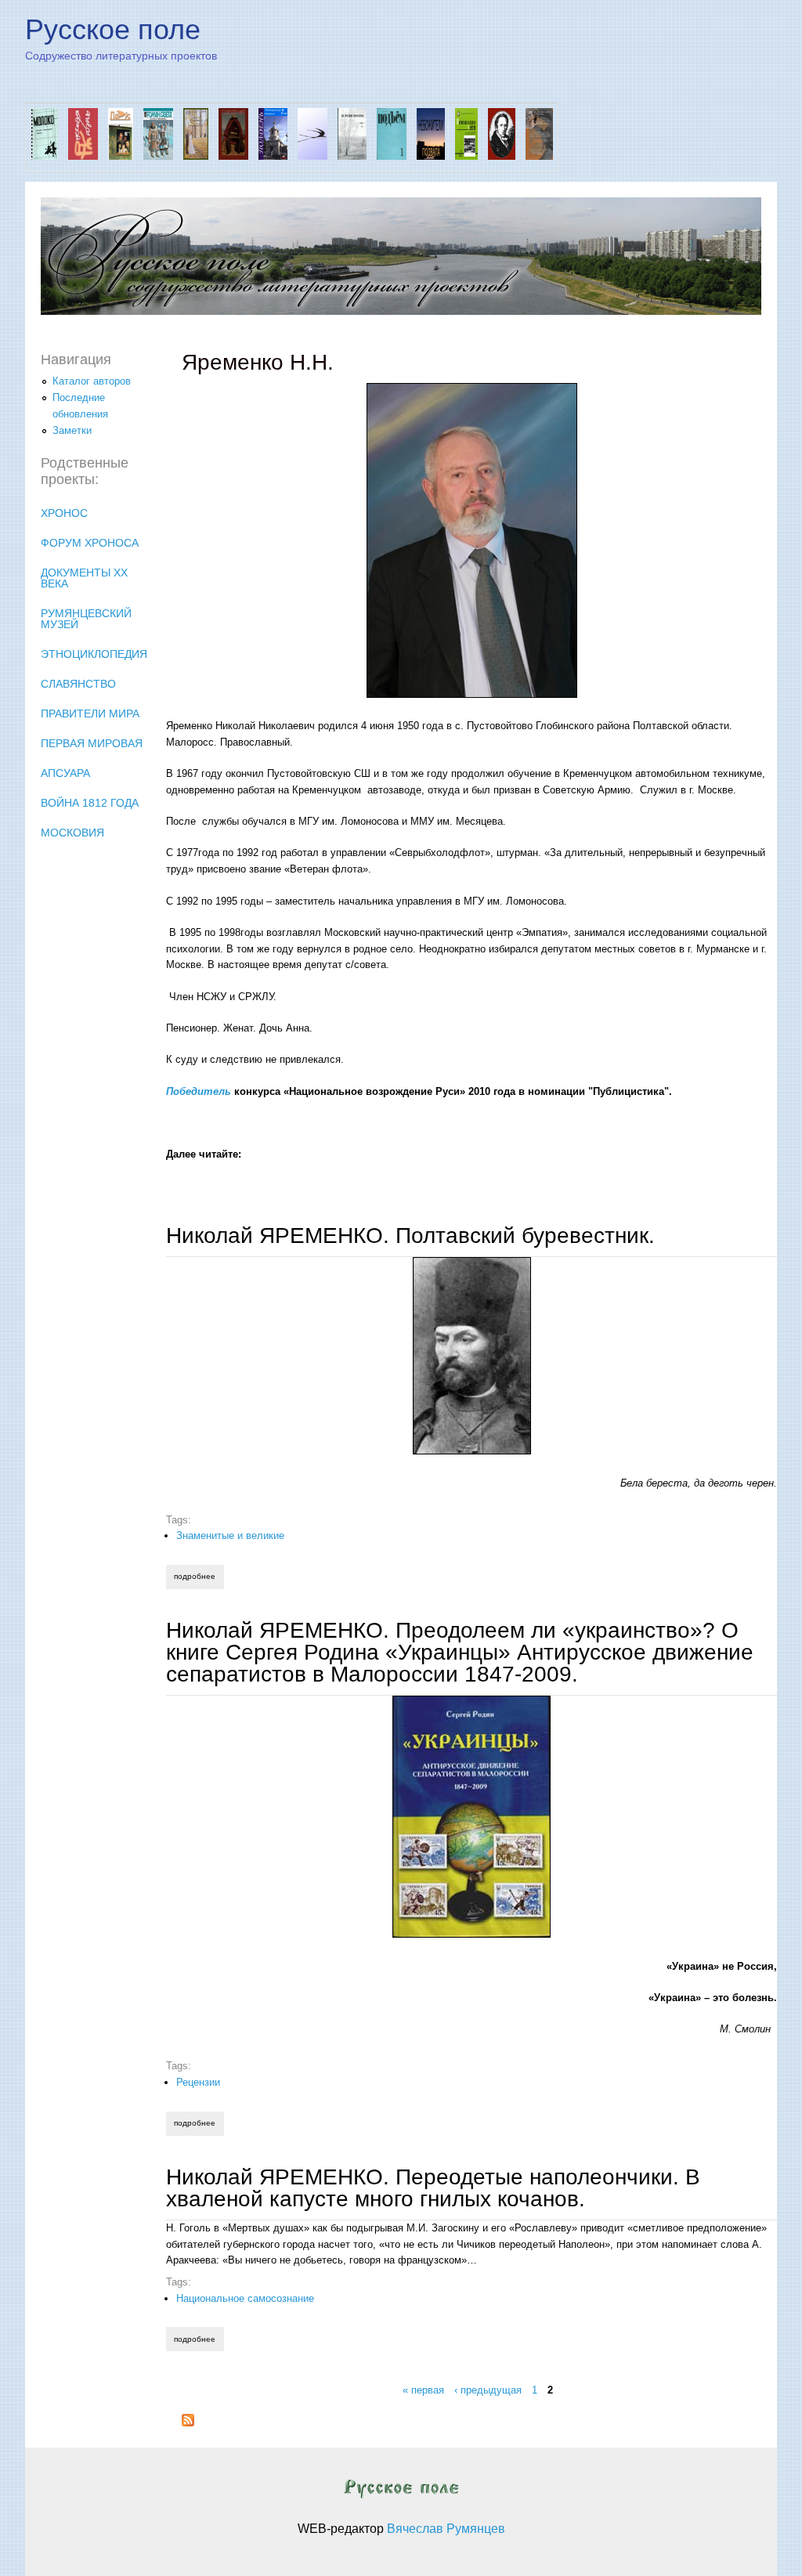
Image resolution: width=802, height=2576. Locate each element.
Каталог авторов (92, 381)
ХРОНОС (64, 513)
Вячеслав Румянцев (446, 2529)
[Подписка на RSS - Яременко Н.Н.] (188, 2423)
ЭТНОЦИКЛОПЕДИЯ (94, 654)
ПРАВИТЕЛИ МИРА (90, 714)
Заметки (72, 430)
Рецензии (198, 2082)
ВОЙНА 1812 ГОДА (90, 803)
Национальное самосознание (245, 2298)
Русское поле (113, 29)
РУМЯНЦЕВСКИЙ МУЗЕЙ (86, 619)
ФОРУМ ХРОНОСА (90, 543)
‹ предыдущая (488, 2390)
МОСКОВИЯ (72, 833)
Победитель (199, 1091)
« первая (423, 2390)
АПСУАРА (65, 773)
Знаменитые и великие (230, 1535)
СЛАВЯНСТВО (78, 684)
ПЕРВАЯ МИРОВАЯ (92, 743)
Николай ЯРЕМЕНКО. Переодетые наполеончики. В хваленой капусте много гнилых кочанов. (433, 2188)
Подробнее (199, 1576)
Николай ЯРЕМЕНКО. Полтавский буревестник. (410, 1236)
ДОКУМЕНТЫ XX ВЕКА (84, 578)
